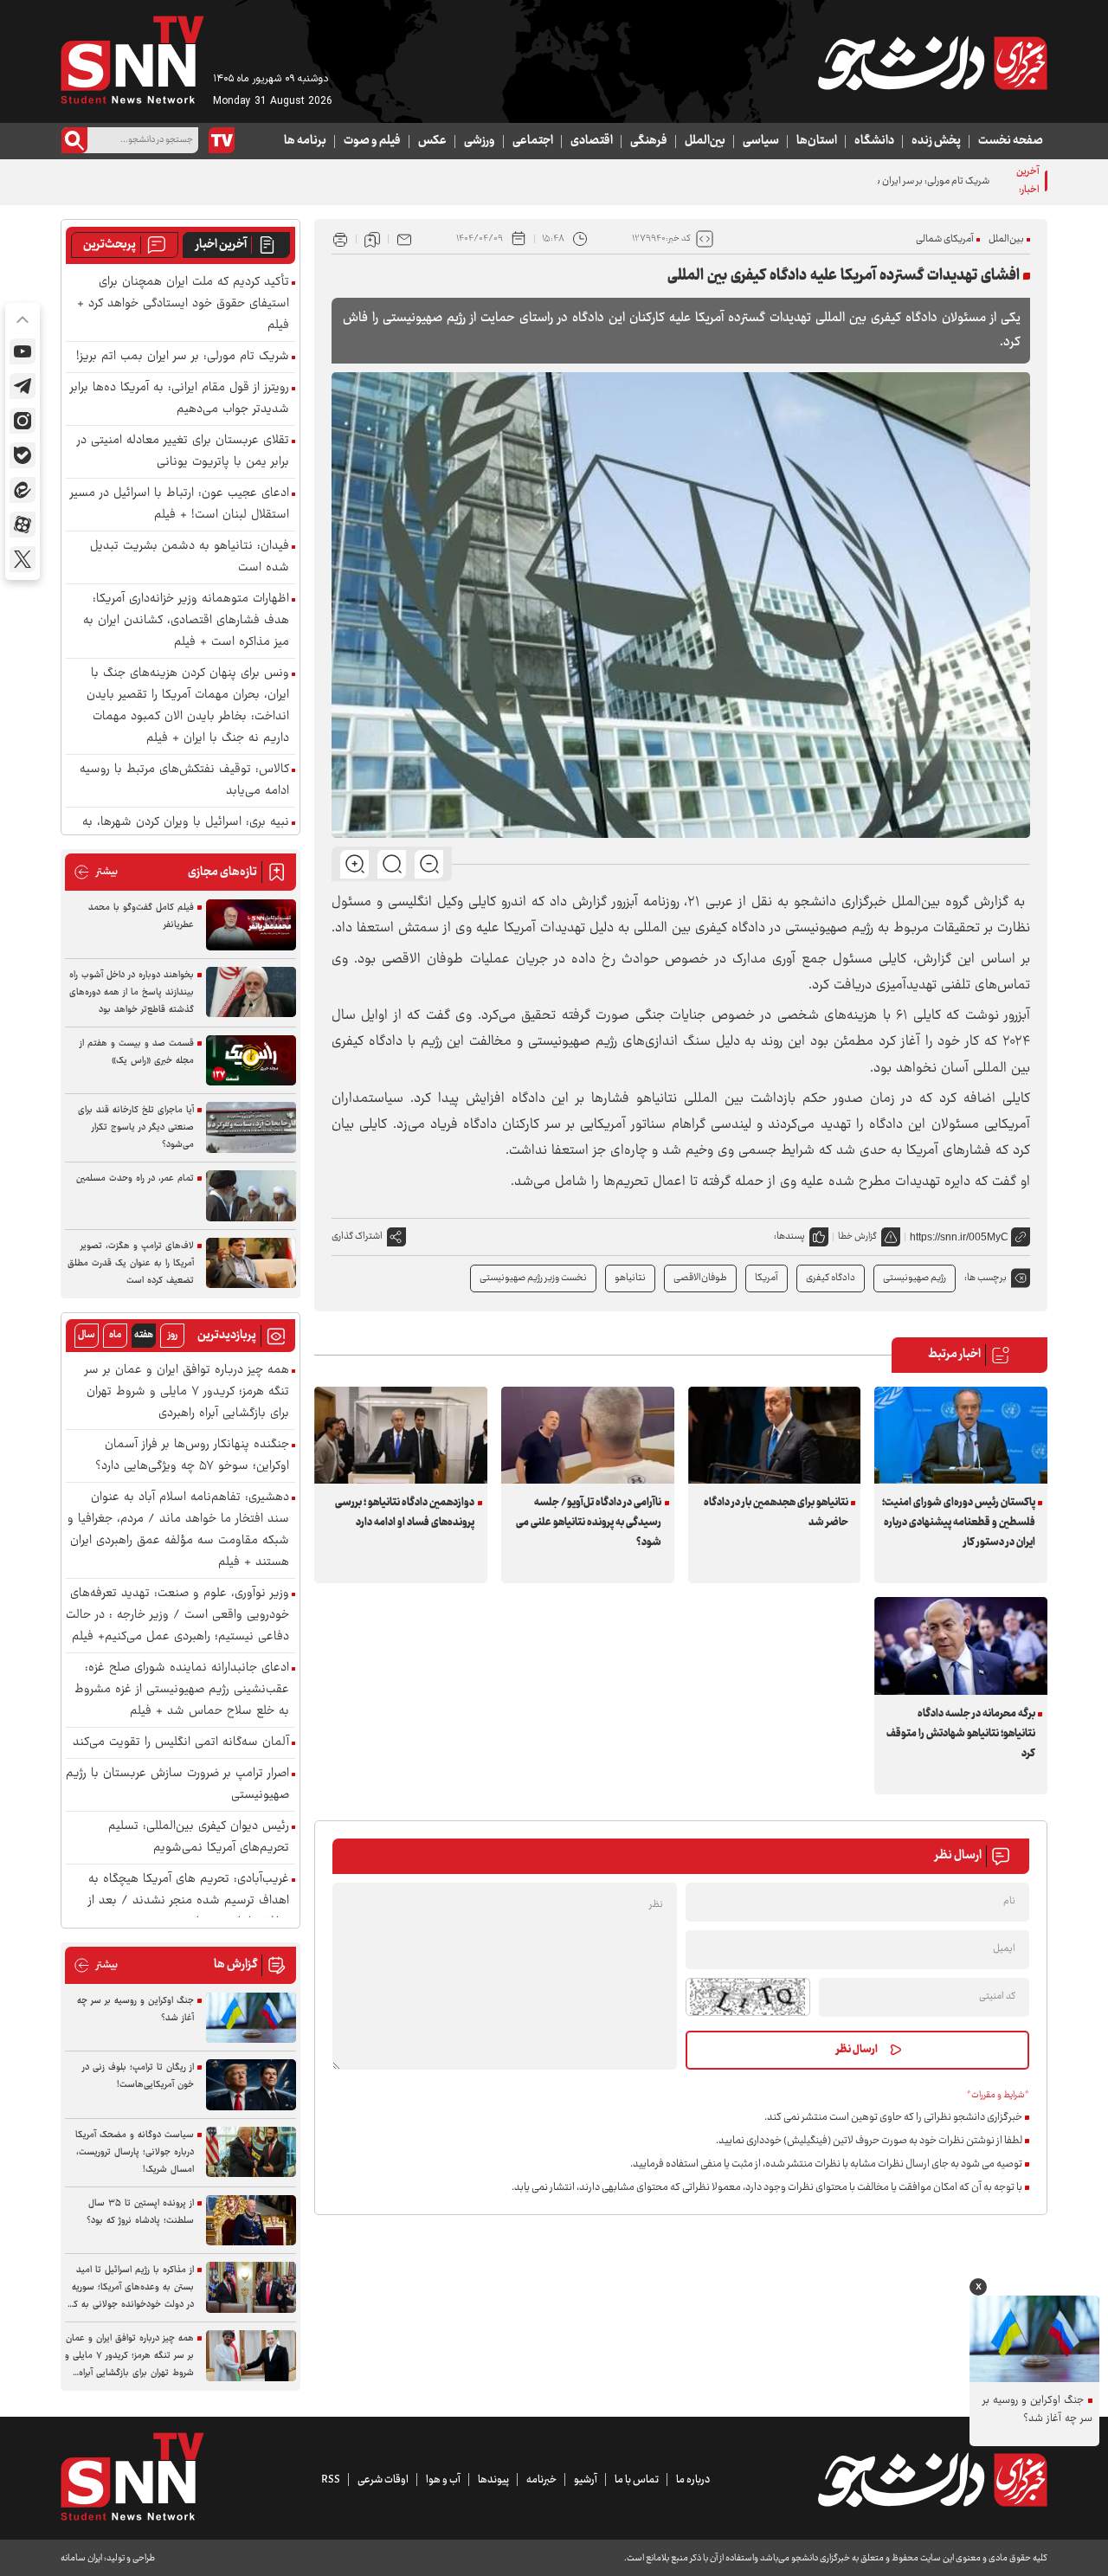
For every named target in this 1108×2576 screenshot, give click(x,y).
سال (87, 1335)
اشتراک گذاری (357, 1236)
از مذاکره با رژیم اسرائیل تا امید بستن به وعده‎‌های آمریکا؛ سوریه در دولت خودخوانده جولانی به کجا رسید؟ (129, 2288)
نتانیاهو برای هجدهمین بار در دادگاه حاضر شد (776, 1513)
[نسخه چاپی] (340, 239)
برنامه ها (305, 141)
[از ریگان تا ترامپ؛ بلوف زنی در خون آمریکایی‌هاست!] (251, 2085)
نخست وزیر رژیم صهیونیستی (533, 1278)
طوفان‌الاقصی (700, 1278)
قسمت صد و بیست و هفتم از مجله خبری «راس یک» (137, 1052)
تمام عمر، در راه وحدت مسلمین (135, 1179)
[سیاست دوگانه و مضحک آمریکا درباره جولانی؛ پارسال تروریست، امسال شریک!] (251, 2152)
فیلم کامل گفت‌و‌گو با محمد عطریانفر (141, 916)
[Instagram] (23, 421)
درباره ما (693, 2480)
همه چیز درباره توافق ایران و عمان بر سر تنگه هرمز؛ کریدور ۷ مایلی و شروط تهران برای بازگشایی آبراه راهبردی (187, 1392)
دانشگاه (874, 141)
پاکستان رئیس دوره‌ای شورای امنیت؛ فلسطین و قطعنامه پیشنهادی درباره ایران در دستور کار (958, 1523)
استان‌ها (817, 141)
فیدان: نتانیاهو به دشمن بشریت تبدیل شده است (190, 557)
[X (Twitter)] (23, 559)
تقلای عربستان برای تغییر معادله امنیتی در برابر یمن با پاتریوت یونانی (183, 452)
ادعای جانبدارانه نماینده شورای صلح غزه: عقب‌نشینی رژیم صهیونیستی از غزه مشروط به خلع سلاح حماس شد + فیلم (182, 1690)
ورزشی (480, 141)
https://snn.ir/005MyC (959, 1237)
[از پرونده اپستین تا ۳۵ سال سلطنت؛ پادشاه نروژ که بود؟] (251, 2221)
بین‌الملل (705, 141)
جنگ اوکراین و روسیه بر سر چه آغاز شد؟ (135, 2009)
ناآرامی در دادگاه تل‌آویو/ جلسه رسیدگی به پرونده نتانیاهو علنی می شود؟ (589, 1523)
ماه (115, 1335)
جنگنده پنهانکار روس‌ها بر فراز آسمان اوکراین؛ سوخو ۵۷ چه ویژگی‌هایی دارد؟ (192, 1456)
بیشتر (96, 872)
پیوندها (493, 2480)
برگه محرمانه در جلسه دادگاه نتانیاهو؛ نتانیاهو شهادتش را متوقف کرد (960, 1734)
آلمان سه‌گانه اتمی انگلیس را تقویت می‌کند (181, 1743)
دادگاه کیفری (831, 1278)
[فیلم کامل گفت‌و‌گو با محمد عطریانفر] (251, 925)
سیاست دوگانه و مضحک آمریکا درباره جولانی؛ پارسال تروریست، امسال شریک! (135, 2152)
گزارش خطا (857, 1236)
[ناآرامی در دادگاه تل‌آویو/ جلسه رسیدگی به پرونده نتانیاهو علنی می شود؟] (588, 1435)
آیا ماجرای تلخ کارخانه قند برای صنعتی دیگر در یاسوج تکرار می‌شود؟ (136, 1127)
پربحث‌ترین (110, 245)
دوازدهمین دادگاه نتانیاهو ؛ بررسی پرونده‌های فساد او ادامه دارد (405, 1513)
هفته (144, 1335)
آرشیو (586, 2480)
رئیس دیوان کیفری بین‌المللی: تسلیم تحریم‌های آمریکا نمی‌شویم (199, 1838)
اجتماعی (533, 141)
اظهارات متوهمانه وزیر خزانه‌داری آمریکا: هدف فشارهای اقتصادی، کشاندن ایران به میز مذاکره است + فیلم (186, 621)
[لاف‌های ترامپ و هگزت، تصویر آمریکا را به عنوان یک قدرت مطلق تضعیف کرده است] (251, 1263)
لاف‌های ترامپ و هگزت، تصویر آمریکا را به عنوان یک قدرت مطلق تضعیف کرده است (131, 1263)
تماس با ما (637, 2480)
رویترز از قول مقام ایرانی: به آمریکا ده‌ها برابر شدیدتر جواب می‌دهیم (180, 399)
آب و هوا (443, 2480)
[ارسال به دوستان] (404, 239)
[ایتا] (23, 490)
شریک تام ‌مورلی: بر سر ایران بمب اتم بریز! (910, 181)
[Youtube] (23, 351)
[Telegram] (23, 386)
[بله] (23, 455)
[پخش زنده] (222, 140)
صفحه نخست (1011, 141)
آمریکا (767, 1278)
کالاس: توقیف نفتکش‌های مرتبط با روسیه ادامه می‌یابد (184, 781)
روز (173, 1335)
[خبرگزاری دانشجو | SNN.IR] (932, 63)
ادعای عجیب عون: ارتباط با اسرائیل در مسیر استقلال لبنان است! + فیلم (180, 505)
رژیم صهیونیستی (915, 1278)
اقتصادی (592, 141)
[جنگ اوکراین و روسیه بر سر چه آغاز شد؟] (251, 2018)
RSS (331, 2480)
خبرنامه (541, 2480)
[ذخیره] (372, 239)
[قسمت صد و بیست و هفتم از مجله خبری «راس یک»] (251, 1061)
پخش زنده (936, 141)
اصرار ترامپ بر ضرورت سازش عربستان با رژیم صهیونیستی (177, 1785)
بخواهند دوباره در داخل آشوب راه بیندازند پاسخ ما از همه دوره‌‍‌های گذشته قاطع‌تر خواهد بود (132, 992)
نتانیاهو (630, 1278)
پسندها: (789, 1236)
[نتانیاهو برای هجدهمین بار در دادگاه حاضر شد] (775, 1435)
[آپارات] (23, 525)
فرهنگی (649, 141)
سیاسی (761, 141)
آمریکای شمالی (945, 239)
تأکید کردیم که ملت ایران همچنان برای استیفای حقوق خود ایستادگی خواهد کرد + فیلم (183, 304)
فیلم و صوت (372, 141)
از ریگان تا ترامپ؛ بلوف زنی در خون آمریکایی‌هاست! (138, 2076)
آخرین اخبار (221, 245)
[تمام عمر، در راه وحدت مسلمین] (251, 1196)
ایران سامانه (81, 2558)
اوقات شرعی (383, 2480)
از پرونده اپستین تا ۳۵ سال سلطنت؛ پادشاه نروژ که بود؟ (140, 2212)
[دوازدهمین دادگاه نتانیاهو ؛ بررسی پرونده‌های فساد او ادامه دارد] (401, 1435)
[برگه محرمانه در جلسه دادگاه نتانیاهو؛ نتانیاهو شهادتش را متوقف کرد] (961, 1645)
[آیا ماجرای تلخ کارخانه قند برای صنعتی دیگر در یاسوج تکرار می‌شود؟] (251, 1127)
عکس (432, 141)
